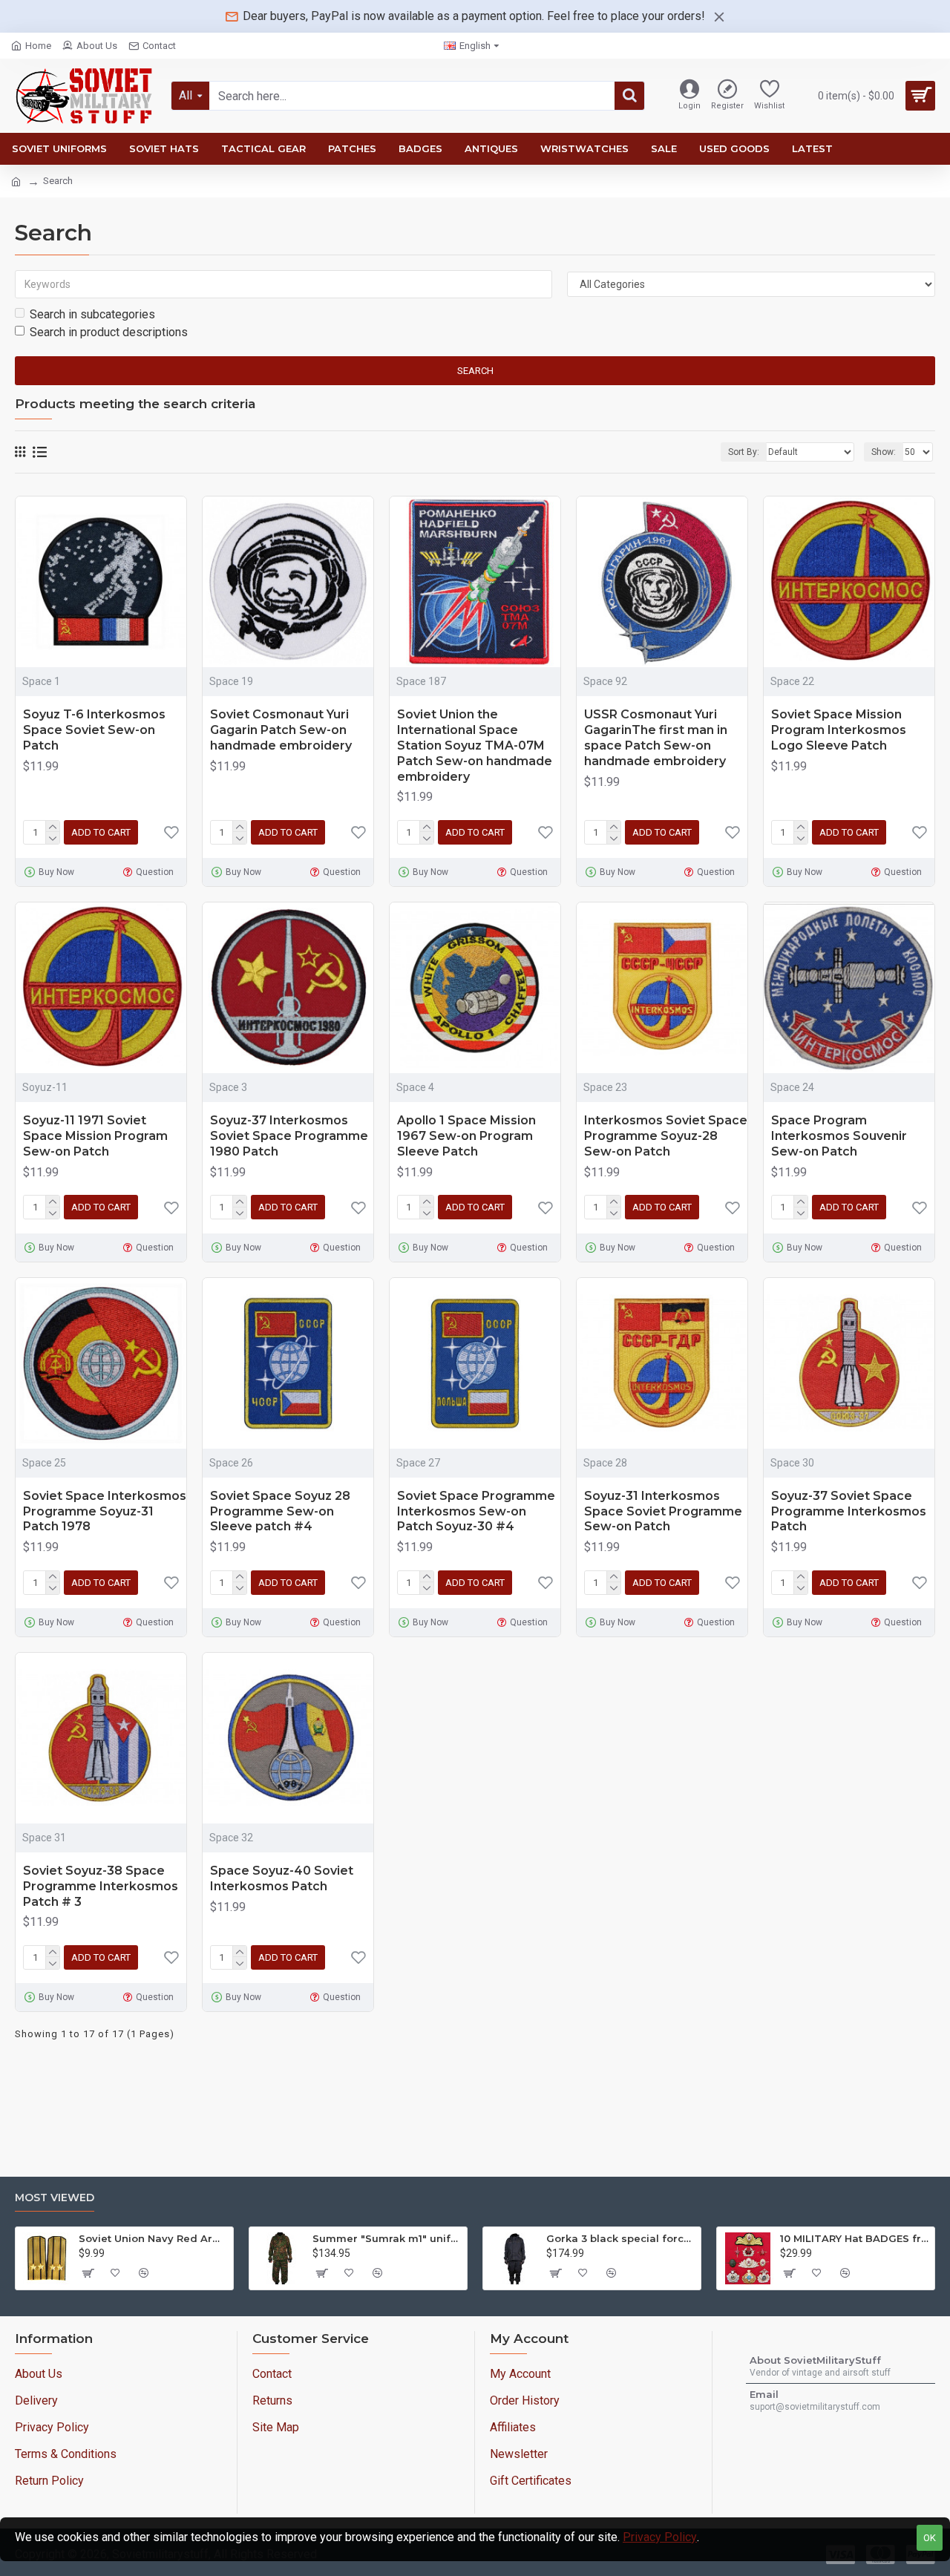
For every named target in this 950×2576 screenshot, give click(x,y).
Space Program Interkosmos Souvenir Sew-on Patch (839, 1136)
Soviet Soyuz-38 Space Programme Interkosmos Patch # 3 (101, 1886)
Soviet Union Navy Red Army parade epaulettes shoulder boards (153, 2238)
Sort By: (744, 452)
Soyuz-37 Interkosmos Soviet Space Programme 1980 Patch (289, 1136)
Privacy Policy (660, 2537)
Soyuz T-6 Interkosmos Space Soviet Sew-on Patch (94, 730)
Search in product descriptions (109, 332)
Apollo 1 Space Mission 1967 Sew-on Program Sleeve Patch (466, 1136)
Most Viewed (55, 2198)
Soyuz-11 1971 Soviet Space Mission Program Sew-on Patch (95, 1136)
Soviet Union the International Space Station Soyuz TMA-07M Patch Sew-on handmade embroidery (475, 745)
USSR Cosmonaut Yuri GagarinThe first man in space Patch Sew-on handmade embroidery (656, 737)
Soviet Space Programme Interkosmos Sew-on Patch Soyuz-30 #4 (476, 1511)
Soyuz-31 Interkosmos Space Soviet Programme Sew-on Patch (663, 1511)
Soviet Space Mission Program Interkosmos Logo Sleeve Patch (839, 730)
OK (930, 2538)
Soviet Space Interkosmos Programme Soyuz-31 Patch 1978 (105, 1511)
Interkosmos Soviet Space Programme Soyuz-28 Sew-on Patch (666, 1136)
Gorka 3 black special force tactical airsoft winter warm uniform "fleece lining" (621, 2238)
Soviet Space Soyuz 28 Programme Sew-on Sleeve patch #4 (280, 1511)
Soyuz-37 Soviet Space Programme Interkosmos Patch (849, 1511)
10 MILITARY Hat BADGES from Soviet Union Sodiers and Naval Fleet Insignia (855, 2238)
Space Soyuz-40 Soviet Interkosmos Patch (282, 1878)
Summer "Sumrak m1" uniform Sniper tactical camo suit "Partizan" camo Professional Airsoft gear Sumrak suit (387, 2238)
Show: (884, 452)
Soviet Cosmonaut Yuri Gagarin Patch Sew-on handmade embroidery (281, 730)
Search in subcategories (92, 314)
